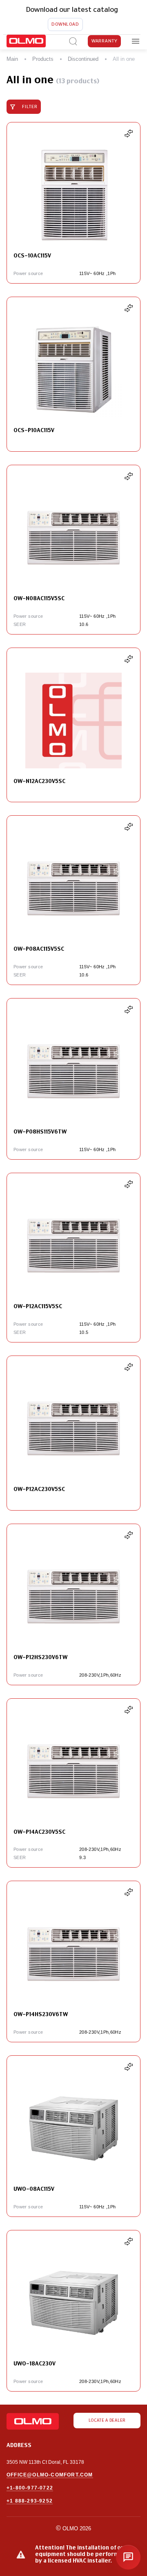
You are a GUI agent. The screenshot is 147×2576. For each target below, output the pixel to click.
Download (65, 24)
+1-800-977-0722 (30, 2488)
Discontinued (83, 59)
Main (12, 59)
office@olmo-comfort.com (50, 2475)
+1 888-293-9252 (30, 2501)
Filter (30, 107)
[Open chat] (128, 2557)
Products (43, 59)
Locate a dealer (107, 2421)
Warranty (105, 41)
